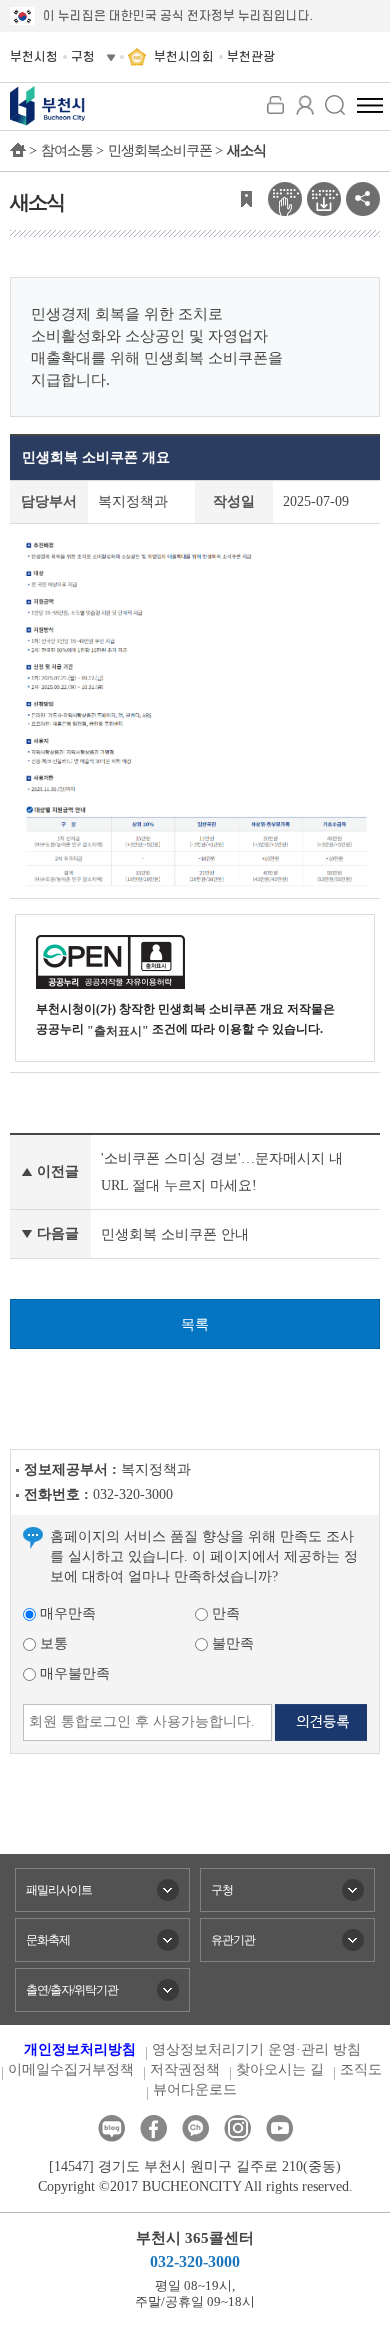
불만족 (231, 1643)
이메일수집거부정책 (71, 2069)
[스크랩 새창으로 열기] (246, 197)
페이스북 (153, 2128)
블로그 (111, 2128)
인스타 (237, 2128)
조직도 (361, 2069)
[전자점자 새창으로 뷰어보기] (285, 197)
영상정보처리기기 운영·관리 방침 (256, 2049)
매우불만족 (73, 1673)
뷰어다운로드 (195, 2089)
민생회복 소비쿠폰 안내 (175, 1234)
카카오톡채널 (195, 2128)
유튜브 (279, 2128)
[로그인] (275, 105)
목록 (195, 1324)
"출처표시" (118, 1031)
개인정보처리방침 (80, 2049)
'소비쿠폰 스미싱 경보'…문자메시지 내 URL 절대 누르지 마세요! (222, 1172)
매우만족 (66, 1613)
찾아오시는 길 (280, 2069)
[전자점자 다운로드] (324, 197)
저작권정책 (185, 2069)
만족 (224, 1613)
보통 (52, 1643)
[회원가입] (305, 105)
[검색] (335, 105)
